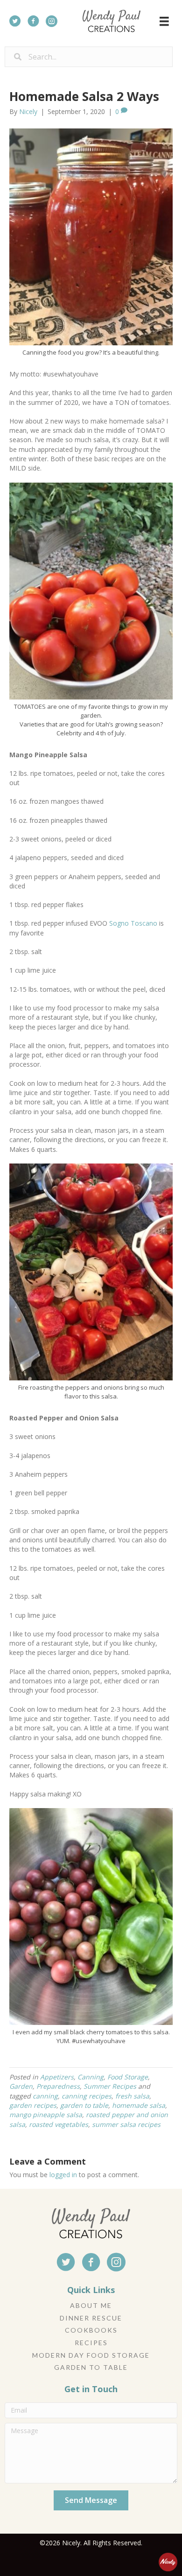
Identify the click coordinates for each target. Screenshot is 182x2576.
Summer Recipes (110, 2086)
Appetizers (57, 2077)
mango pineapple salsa (46, 2115)
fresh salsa (132, 2096)
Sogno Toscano (133, 923)
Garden (21, 2086)
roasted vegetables (59, 2124)
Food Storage (128, 2077)
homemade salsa (139, 2105)
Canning (91, 2077)
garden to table (84, 2105)
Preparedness (58, 2086)
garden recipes (33, 2105)
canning (45, 2096)
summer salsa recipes (126, 2124)
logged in (63, 2175)
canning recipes (87, 2096)
